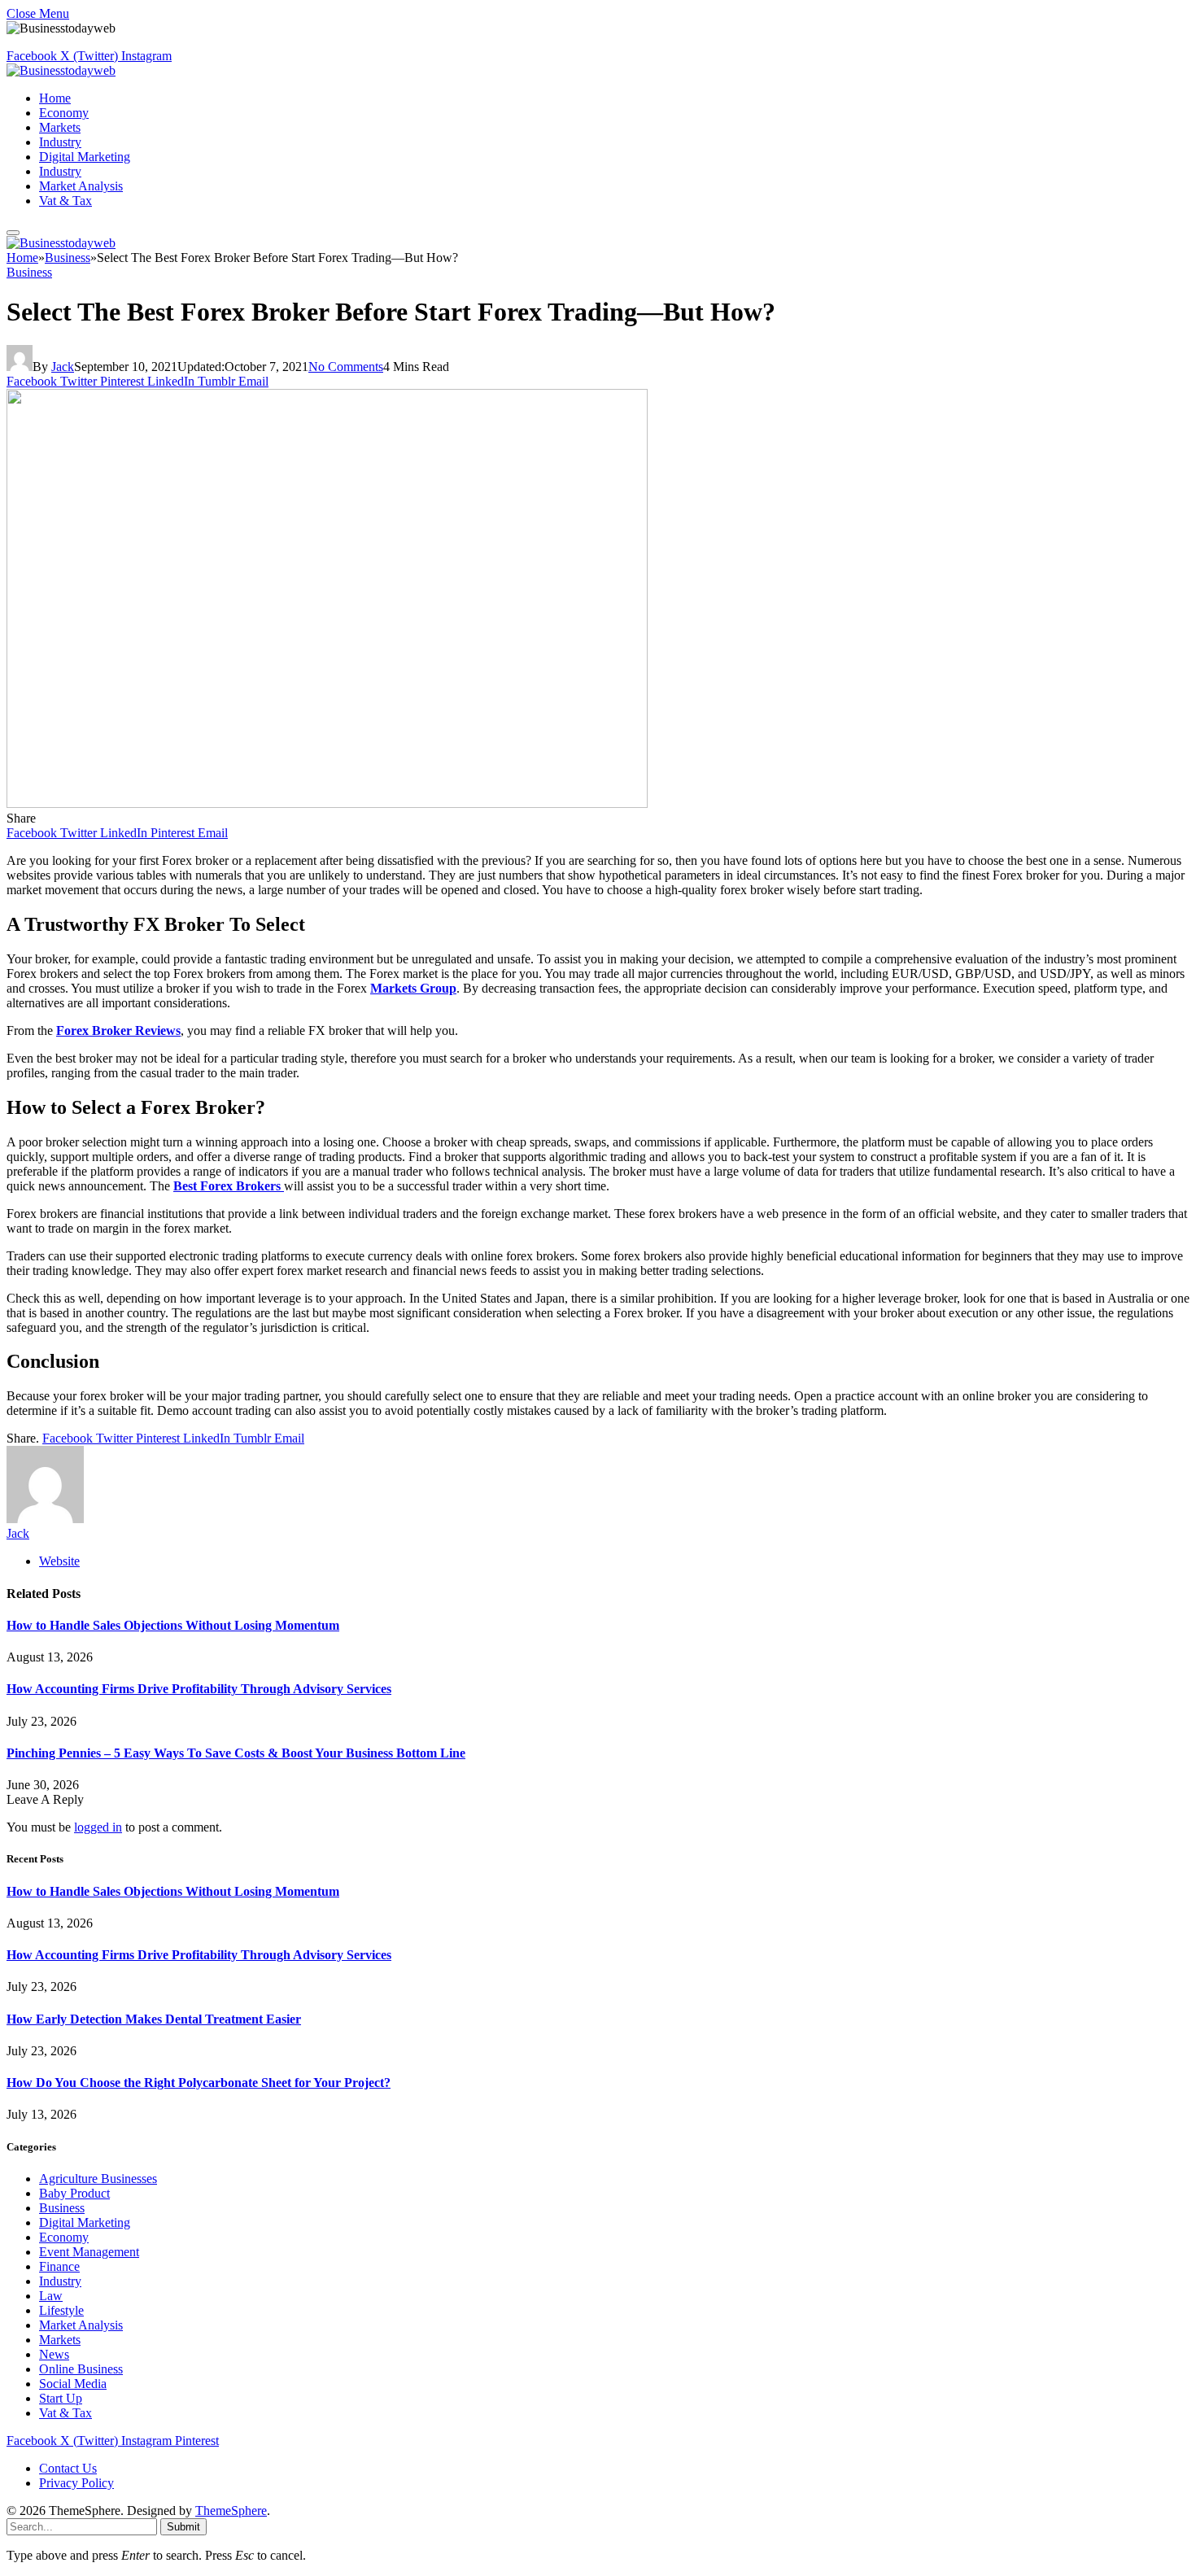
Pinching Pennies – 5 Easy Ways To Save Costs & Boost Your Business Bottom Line (236, 1753)
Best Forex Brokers (229, 1186)
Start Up (61, 2398)
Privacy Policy (76, 2483)
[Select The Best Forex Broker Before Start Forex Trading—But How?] (327, 803)
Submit (183, 2527)
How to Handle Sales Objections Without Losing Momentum (173, 1625)
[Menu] (13, 233)
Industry (60, 142)
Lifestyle (61, 2310)
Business (29, 272)
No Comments (346, 367)
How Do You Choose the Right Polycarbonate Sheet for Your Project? (199, 2083)
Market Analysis (81, 186)
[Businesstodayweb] (61, 70)
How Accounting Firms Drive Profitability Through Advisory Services (199, 1689)
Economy (64, 113)
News (54, 2354)
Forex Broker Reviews (118, 1030)
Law (51, 2296)
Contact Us (68, 2468)
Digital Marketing (85, 157)
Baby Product (74, 2193)
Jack (63, 367)
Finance (59, 2266)
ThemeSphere (231, 2511)
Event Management (89, 2252)
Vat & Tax (65, 201)
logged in (98, 1827)
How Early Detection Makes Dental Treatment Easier (154, 2019)
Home (55, 98)
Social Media (73, 2384)
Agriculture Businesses (98, 2179)
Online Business (81, 2369)
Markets (60, 127)
